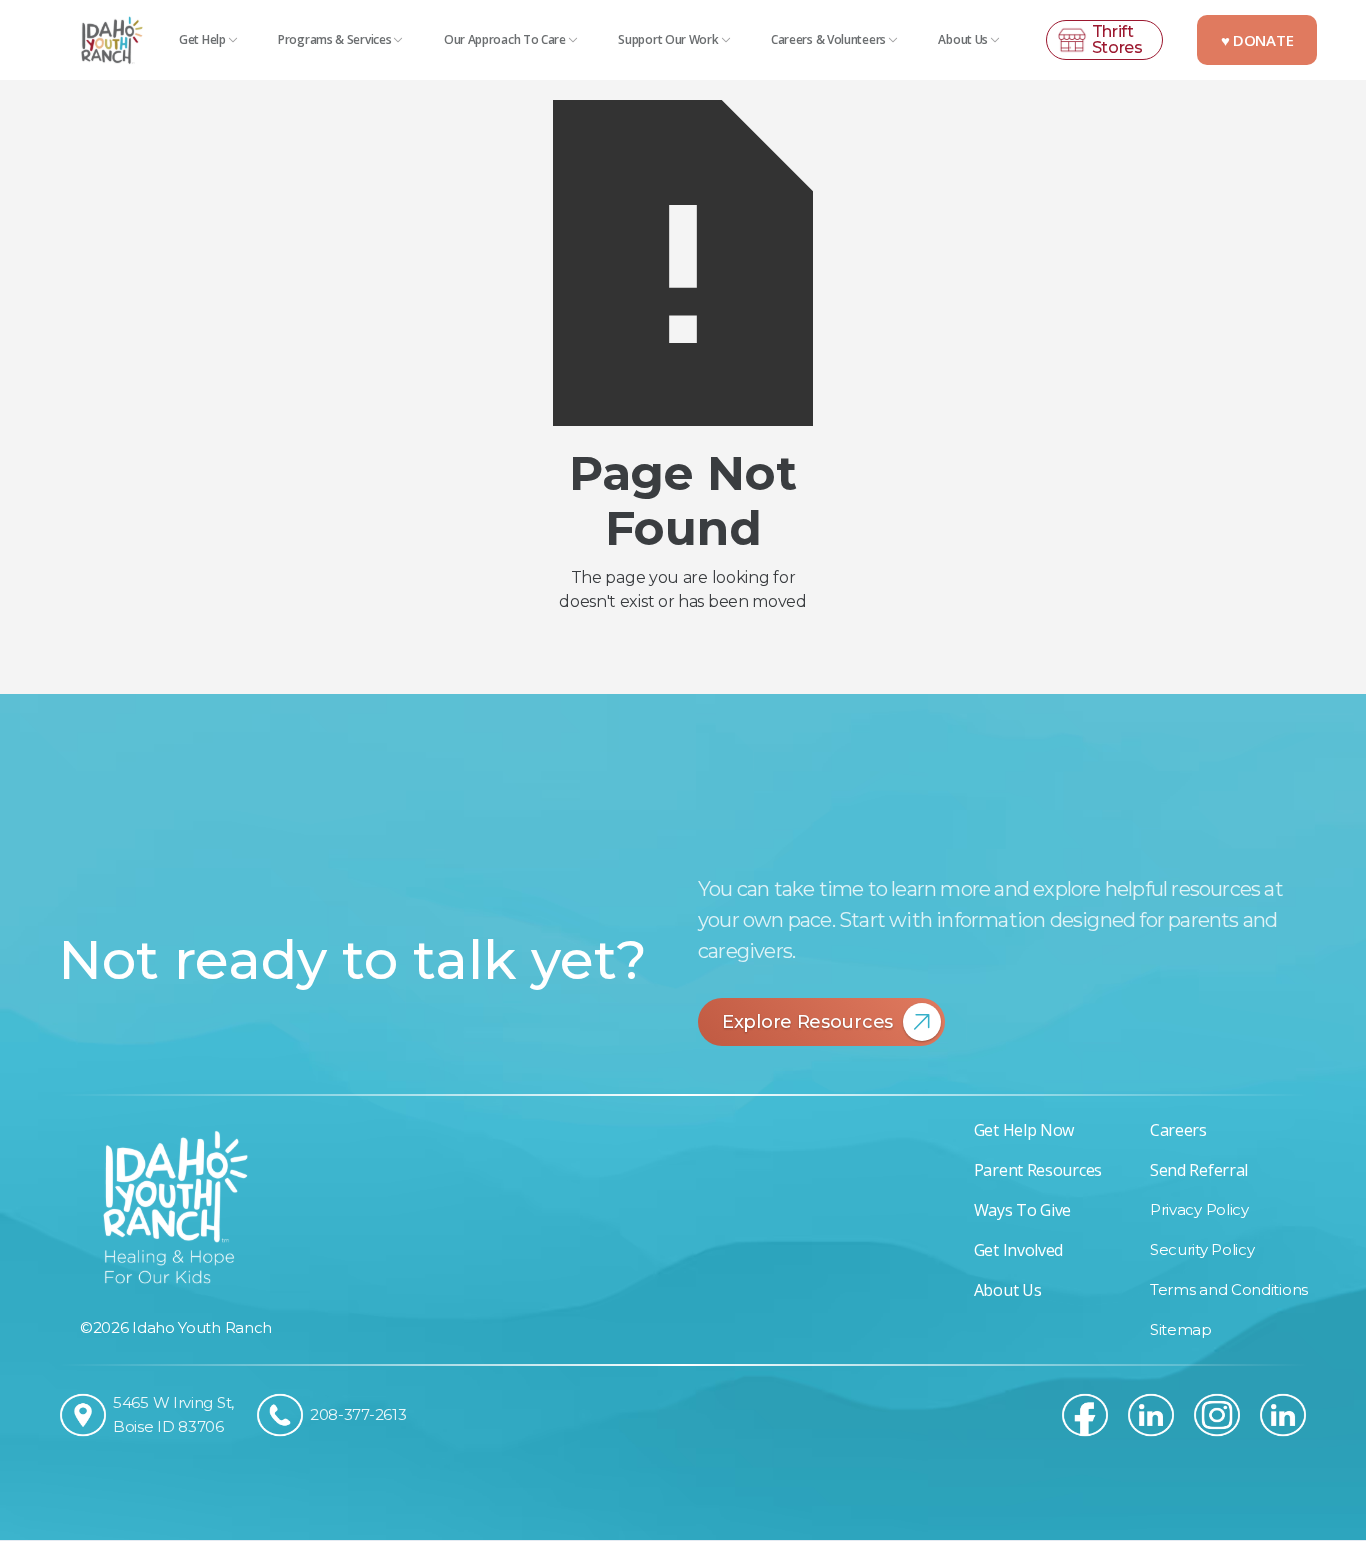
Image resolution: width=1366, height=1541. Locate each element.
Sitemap (1181, 1329)
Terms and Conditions (1229, 1289)
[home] (110, 40)
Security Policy (1202, 1249)
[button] (209, 40)
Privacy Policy (1199, 1209)
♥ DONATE (1257, 40)
